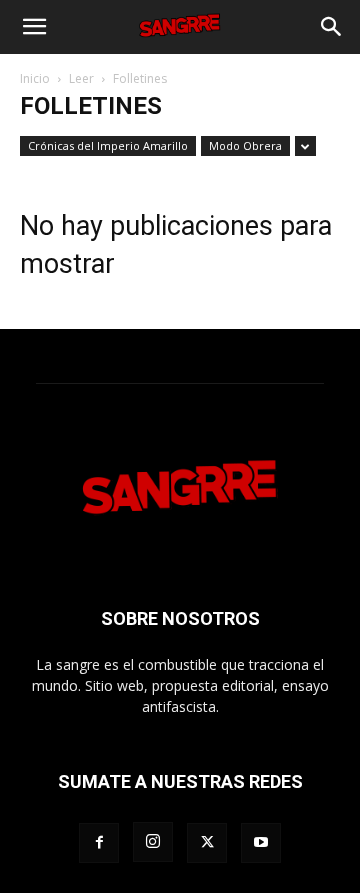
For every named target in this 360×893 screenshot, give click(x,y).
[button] (34, 27)
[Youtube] (261, 843)
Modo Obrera (245, 145)
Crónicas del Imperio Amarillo (108, 145)
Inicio (35, 78)
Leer (81, 78)
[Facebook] (99, 843)
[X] (207, 843)
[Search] (332, 27)
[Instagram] (153, 842)
